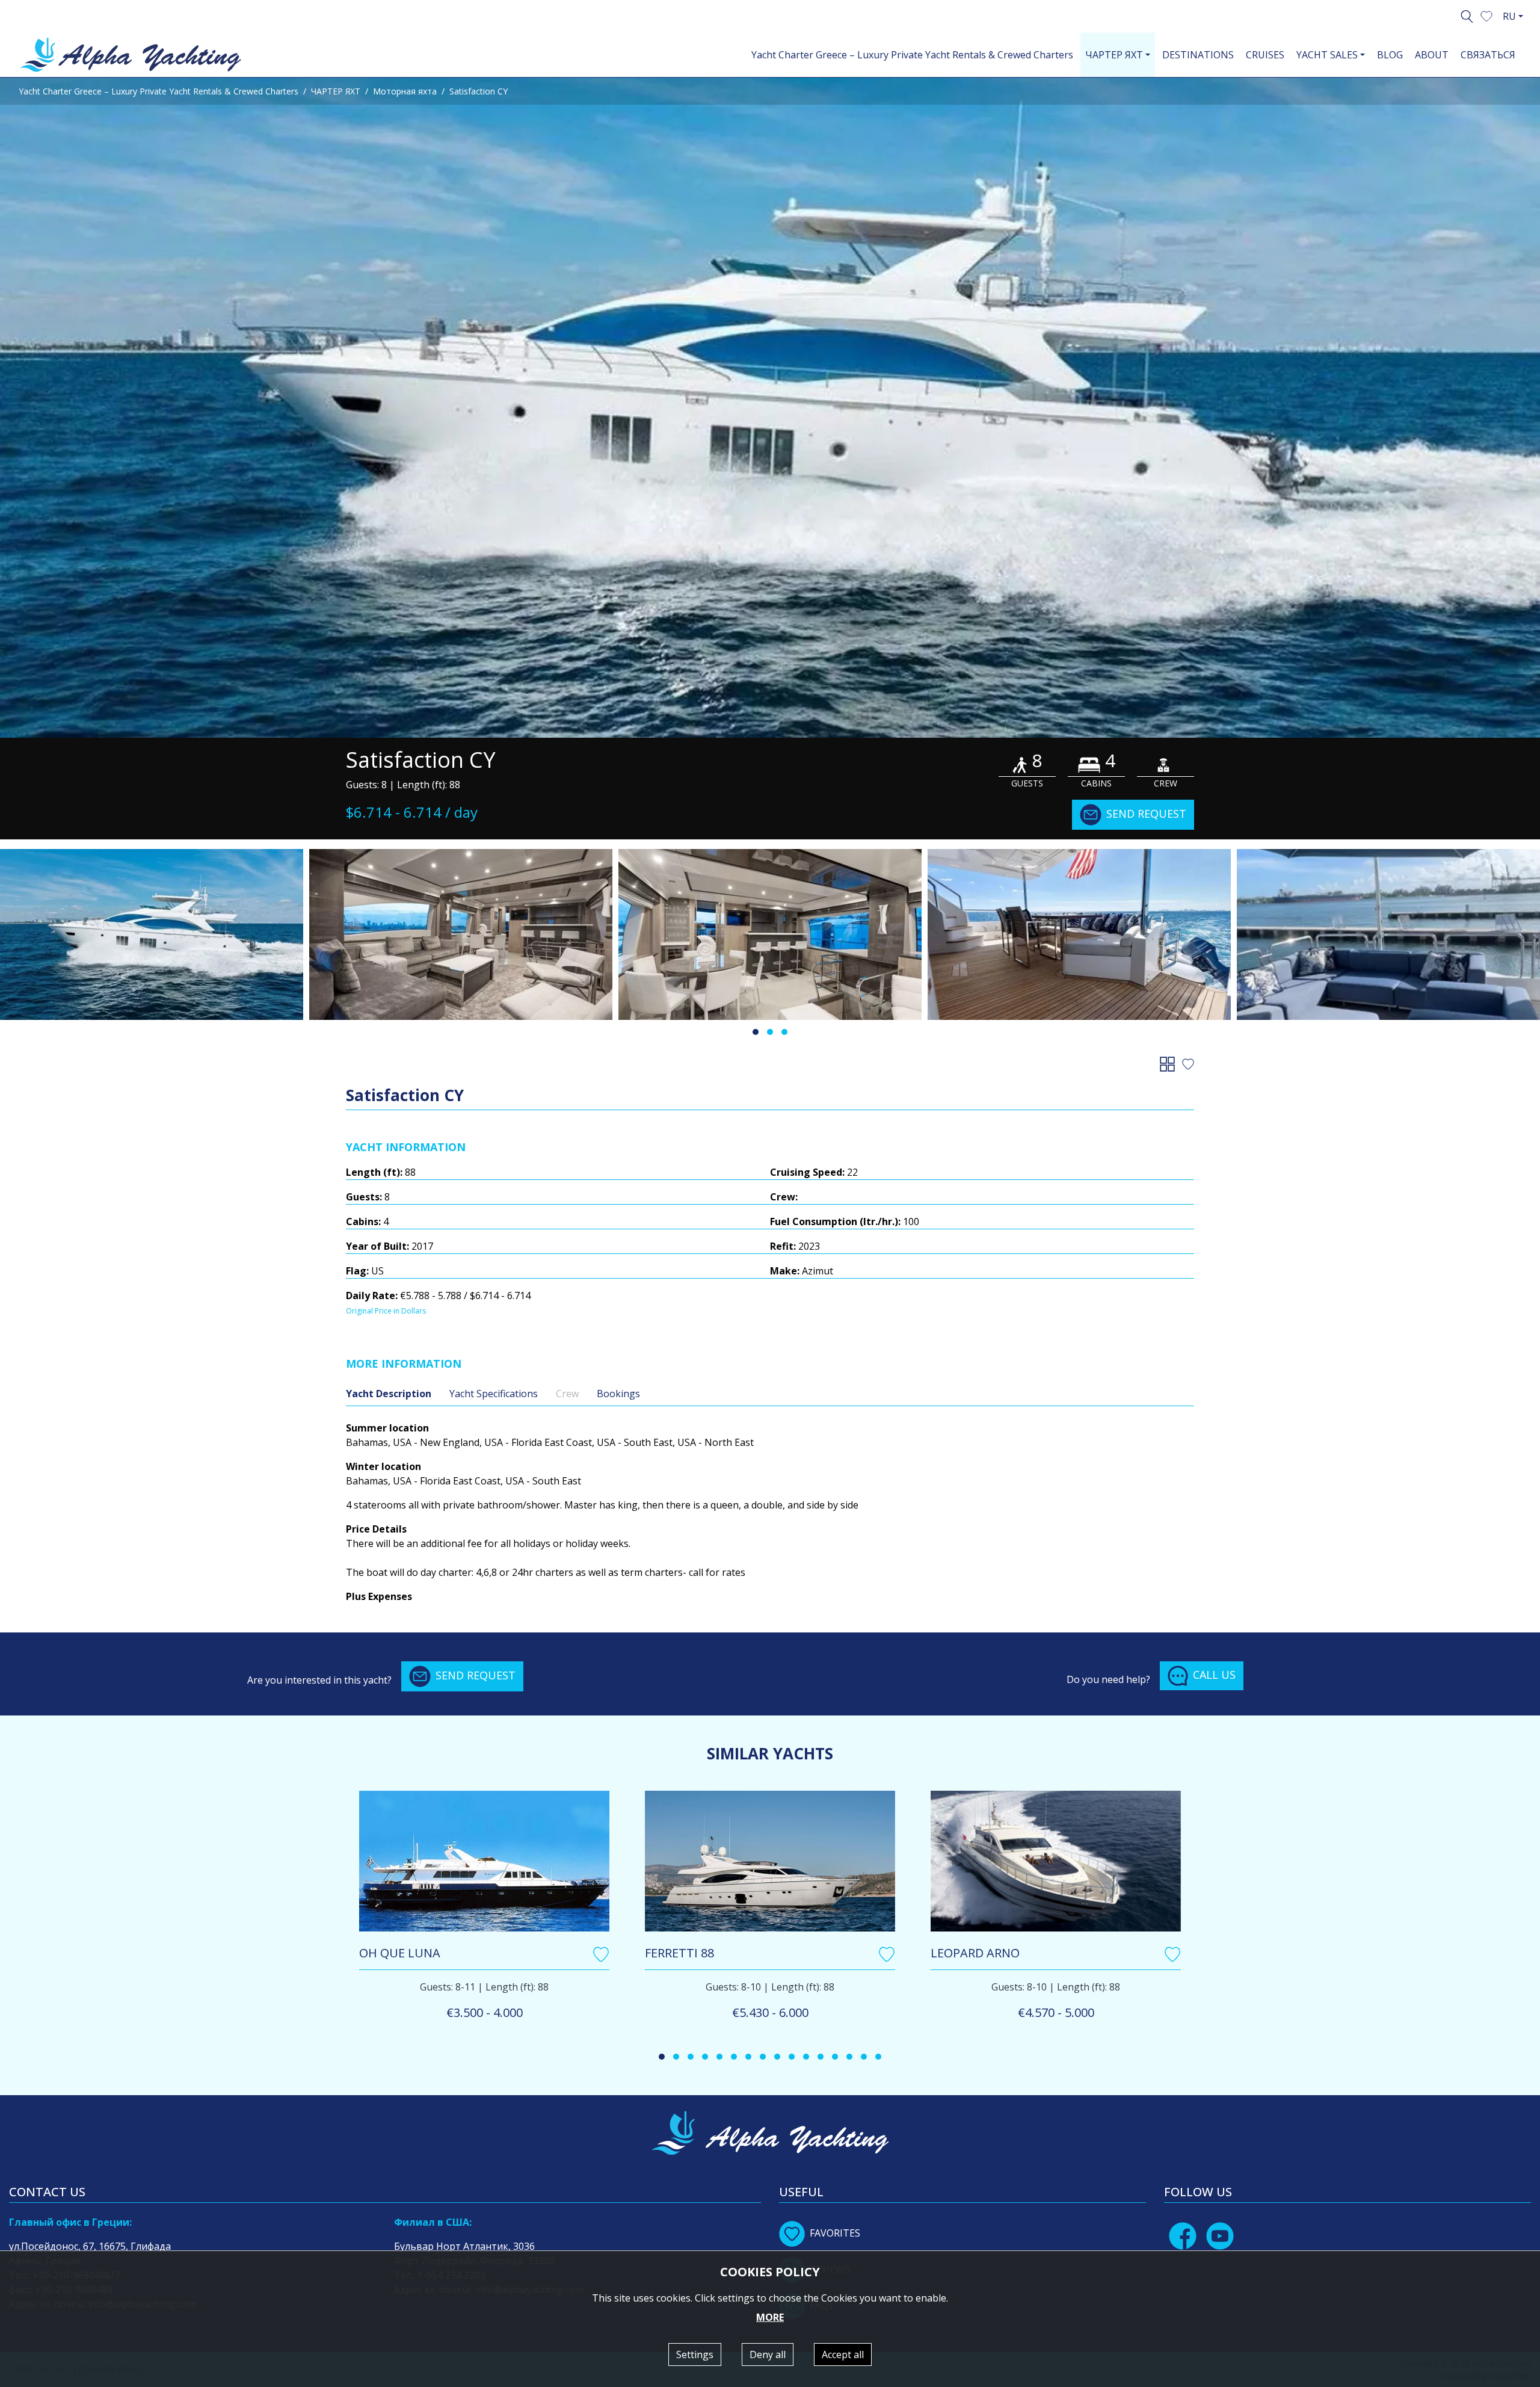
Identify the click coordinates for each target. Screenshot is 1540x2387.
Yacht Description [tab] (389, 1394)
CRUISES (1265, 55)
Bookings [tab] (618, 1394)
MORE (770, 2317)
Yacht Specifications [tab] (494, 1394)
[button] (1486, 15)
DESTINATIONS (1198, 55)
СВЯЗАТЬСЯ (1488, 55)
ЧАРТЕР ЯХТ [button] (1114, 55)
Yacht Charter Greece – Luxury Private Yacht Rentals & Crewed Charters (912, 55)
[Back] (1170, 1063)
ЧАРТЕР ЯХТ (336, 91)
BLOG (1390, 55)
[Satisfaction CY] (770, 408)
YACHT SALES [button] (1327, 55)
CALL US (1214, 1675)
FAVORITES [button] (835, 2233)
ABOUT (1432, 55)
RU (1509, 16)
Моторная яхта (405, 91)
